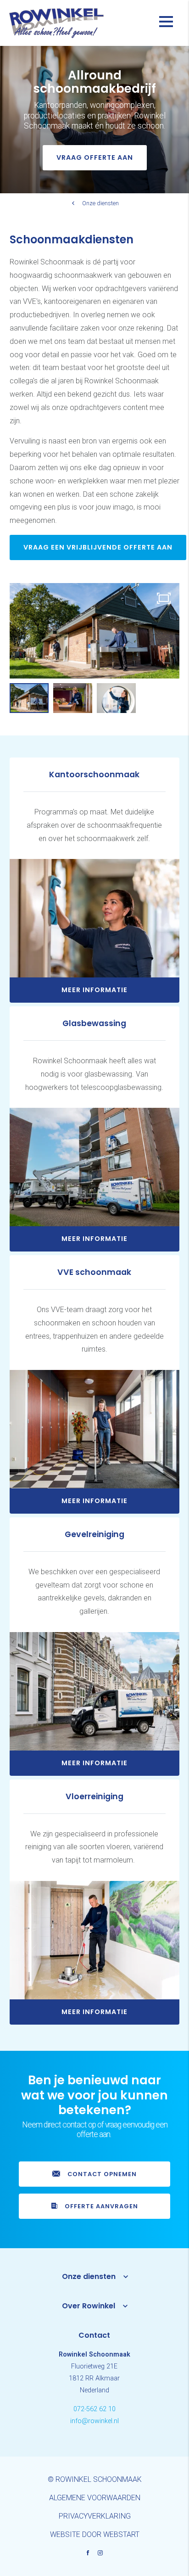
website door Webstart (95, 2534)
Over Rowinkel (89, 2306)
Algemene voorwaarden (95, 2498)
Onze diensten (100, 203)
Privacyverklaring (95, 2516)
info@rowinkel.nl (94, 2421)
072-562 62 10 (94, 2409)
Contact (94, 2335)
